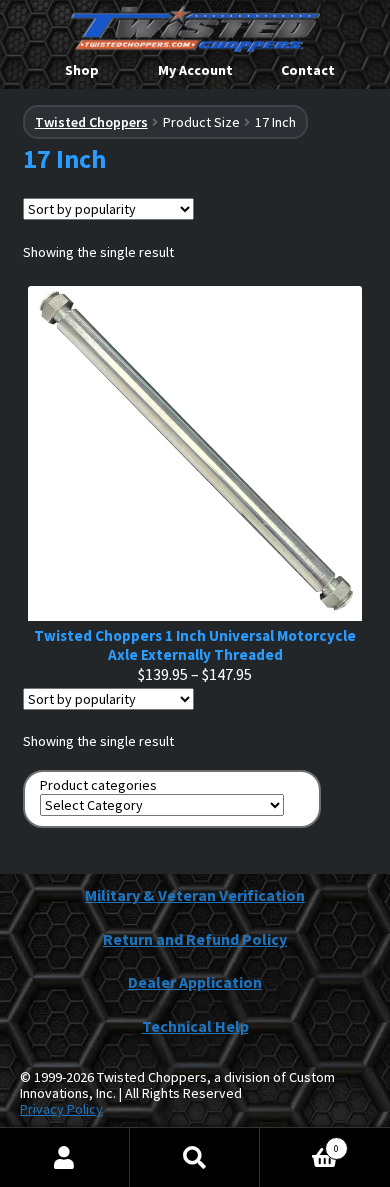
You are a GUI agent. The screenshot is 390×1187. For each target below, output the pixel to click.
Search (195, 1157)
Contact (308, 70)
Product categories (98, 785)
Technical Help (195, 1026)
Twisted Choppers (91, 122)
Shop (82, 70)
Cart (299, 1141)
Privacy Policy (61, 1109)
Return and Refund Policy (195, 939)
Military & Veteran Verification (195, 895)
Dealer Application (195, 982)
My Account (195, 70)
